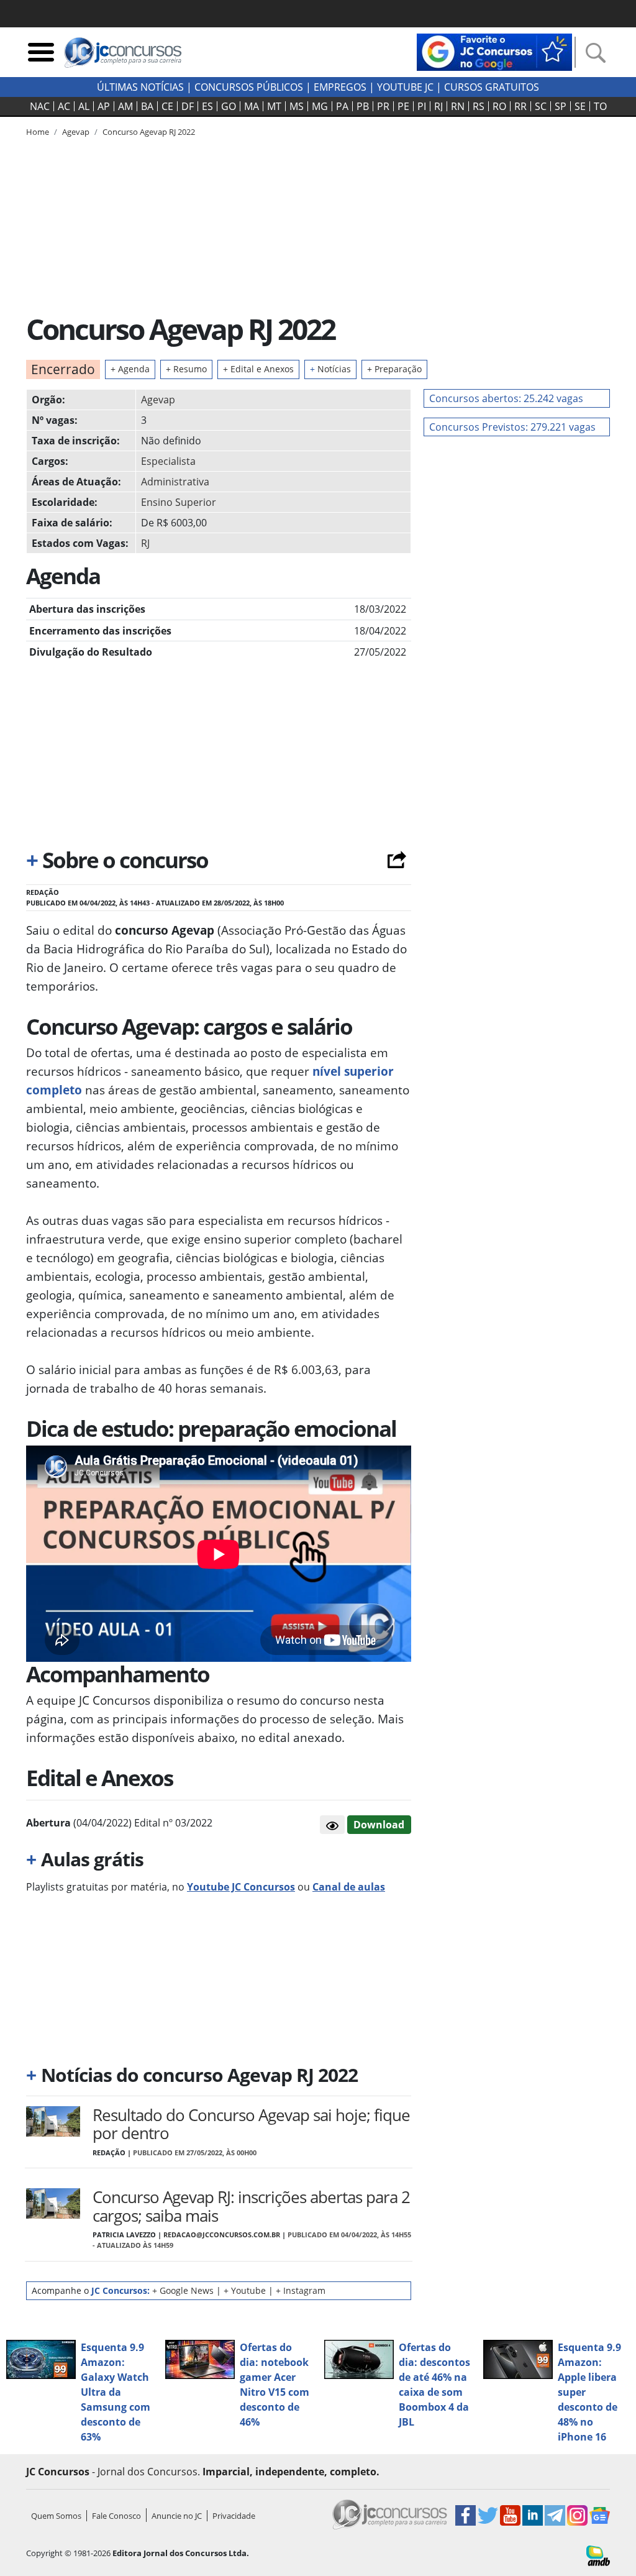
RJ (438, 106)
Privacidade (234, 2516)
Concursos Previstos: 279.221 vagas (512, 427)
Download (379, 1825)
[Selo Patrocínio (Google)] (494, 51)
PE (403, 106)
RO (499, 106)
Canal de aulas (349, 1887)
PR (383, 106)
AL (84, 106)
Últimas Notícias (140, 87)
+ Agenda (130, 369)
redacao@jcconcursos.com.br (222, 2235)
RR (520, 106)
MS (297, 106)
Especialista (168, 461)
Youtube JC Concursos (241, 1887)
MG (320, 106)
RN (458, 106)
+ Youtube (245, 2290)
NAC (40, 106)
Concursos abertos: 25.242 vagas (506, 398)
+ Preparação (394, 369)
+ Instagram (301, 2290)
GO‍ (229, 106)
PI (422, 106)
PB (363, 106)
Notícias (330, 369)
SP (561, 106)
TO (600, 106)
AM (125, 106)
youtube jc (405, 87)
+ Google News (183, 2290)
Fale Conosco (116, 2516)
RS (479, 106)
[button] (332, 1825)
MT (274, 106)
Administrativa (175, 482)
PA (342, 106)
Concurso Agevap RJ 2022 (149, 132)
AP (104, 106)
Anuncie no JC (177, 2516)
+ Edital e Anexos (258, 369)
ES (207, 106)
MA (252, 106)
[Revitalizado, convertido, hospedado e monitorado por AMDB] (598, 2555)
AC (64, 106)
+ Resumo (186, 369)
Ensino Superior (179, 502)
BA (147, 106)
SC (541, 106)
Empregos (340, 87)
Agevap (158, 400)
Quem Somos (56, 2516)
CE (167, 106)
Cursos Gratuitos (492, 87)
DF (188, 106)
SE (580, 106)
